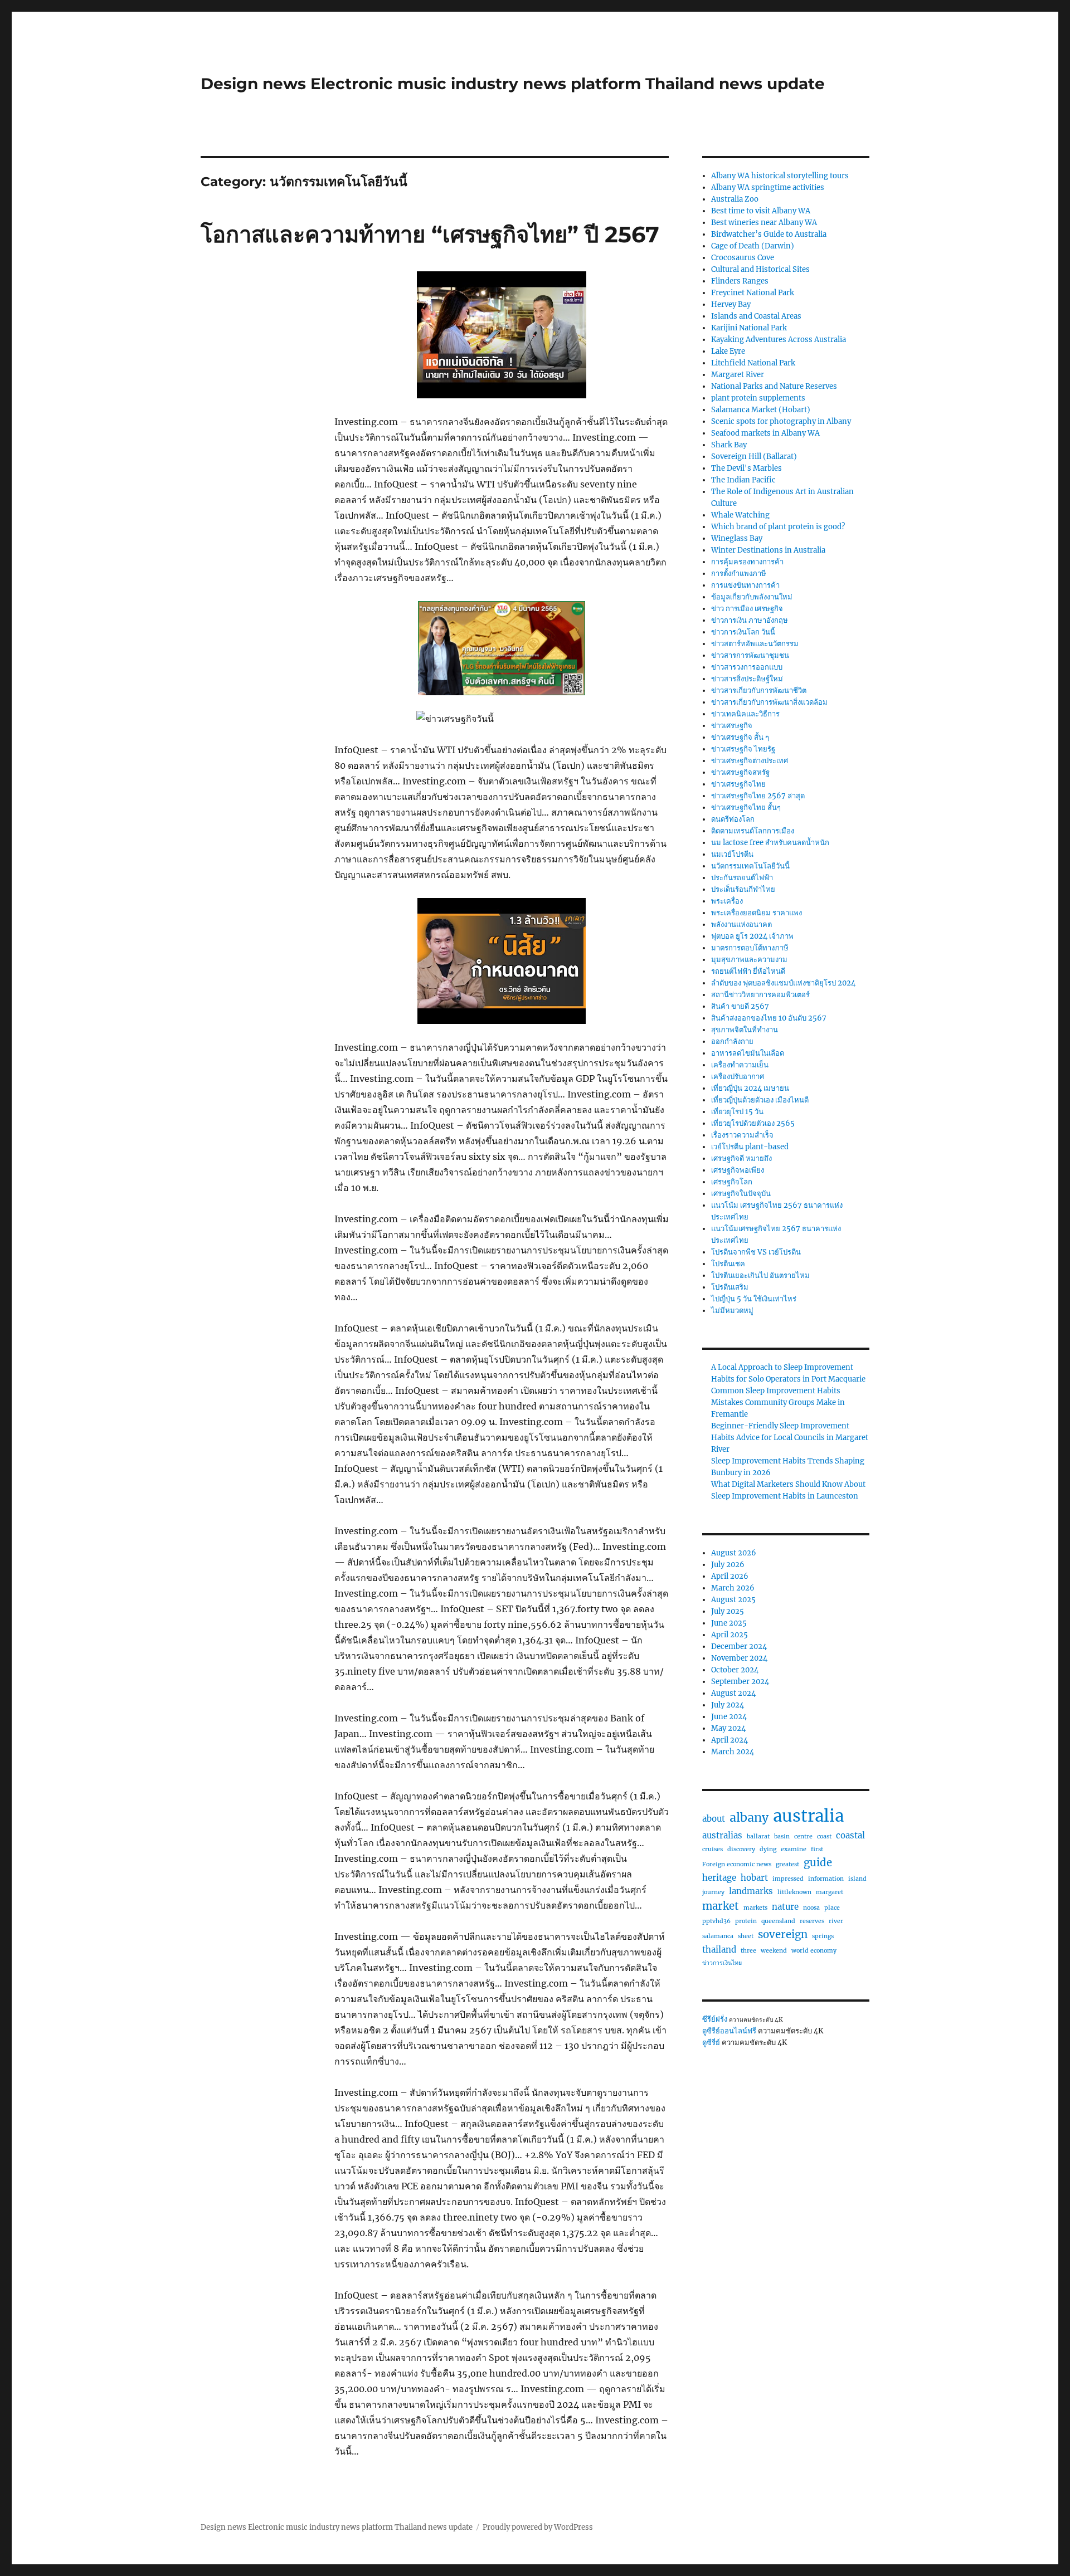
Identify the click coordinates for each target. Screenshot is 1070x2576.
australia (808, 1816)
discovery (741, 1849)
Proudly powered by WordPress (538, 2527)
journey (713, 1892)
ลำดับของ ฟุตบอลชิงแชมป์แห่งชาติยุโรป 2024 (783, 983)
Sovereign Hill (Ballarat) (754, 457)
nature (785, 1907)
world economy (814, 1951)
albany (749, 1818)
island (857, 1879)
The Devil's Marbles (746, 468)
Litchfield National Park (753, 363)
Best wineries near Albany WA (764, 223)
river (836, 1921)
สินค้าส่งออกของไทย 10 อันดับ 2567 (769, 1018)
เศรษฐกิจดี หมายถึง (741, 1158)
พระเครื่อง (727, 901)
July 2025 (728, 1611)
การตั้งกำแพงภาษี (739, 574)
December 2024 (739, 1646)
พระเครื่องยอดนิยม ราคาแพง (757, 913)
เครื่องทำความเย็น (740, 1065)
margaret (830, 1892)
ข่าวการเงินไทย (722, 1963)
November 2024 (739, 1658)
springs (823, 1936)
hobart (754, 1878)
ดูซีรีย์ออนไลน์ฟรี (729, 2031)
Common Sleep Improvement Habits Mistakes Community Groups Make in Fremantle (778, 1402)
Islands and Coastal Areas (756, 316)
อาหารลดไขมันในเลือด (748, 1053)
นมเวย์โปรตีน (732, 854)
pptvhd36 (716, 1921)
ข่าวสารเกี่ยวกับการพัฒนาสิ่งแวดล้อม (769, 702)
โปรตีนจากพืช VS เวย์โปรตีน (756, 1252)
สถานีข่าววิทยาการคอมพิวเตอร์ (760, 995)
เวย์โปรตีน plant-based (750, 1147)
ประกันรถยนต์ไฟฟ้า (742, 878)
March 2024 (733, 1752)
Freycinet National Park (753, 293)
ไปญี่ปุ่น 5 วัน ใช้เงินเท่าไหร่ (754, 1299)
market (721, 1906)
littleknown (794, 1892)
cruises (712, 1849)
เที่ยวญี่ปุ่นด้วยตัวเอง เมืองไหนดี (760, 1100)
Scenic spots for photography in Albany (781, 421)
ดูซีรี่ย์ (711, 2043)
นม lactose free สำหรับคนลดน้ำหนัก (770, 843)
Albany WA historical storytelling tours (780, 176)
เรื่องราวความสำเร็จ (742, 1135)
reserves (812, 1921)
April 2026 (730, 1576)
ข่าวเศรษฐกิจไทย (738, 784)
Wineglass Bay (737, 538)
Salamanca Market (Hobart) (761, 410)
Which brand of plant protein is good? (778, 527)
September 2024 (740, 1682)
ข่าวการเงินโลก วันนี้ (743, 632)
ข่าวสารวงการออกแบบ (747, 667)
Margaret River (738, 375)
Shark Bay (729, 445)
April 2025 (729, 1635)
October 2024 (735, 1670)
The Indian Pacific (743, 480)
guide (818, 1863)
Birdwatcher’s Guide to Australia (769, 234)
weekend (774, 1951)
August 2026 (734, 1553)
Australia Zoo (735, 199)
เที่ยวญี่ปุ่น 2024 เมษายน (750, 1088)
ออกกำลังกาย (732, 1041)
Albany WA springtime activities (768, 187)
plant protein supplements (758, 398)
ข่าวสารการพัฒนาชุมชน (750, 655)
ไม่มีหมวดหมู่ (732, 1311)
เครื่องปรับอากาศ (738, 1077)
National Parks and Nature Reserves (774, 386)
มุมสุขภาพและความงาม (749, 960)
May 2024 (728, 1728)
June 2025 (729, 1623)
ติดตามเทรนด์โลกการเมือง (753, 831)
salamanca (718, 1936)
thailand (719, 1950)
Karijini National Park (749, 328)
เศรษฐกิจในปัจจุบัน (741, 1194)
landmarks (751, 1891)
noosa (811, 1908)
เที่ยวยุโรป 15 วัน (737, 1112)
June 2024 (729, 1717)
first (817, 1849)
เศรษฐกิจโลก (732, 1182)
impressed (788, 1879)
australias (722, 1835)
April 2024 (729, 1740)
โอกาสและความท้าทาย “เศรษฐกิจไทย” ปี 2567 (430, 234)
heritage (719, 1878)
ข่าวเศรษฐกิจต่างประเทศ (750, 761)
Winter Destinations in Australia (768, 550)
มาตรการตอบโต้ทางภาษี (750, 948)
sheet (746, 1936)
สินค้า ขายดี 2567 (740, 1006)
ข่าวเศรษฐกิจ (732, 726)
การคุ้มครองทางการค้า (747, 562)
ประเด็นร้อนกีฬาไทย (743, 889)
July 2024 (728, 1705)
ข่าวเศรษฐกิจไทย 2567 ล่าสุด (758, 796)
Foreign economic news (737, 1864)
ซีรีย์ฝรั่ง (715, 2019)
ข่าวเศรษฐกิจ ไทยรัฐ (743, 749)
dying (768, 1849)
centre (803, 1836)
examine (794, 1849)
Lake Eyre (728, 351)
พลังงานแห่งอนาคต (741, 924)
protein (746, 1921)
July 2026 (728, 1565)
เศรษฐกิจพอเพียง (738, 1170)
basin (782, 1836)
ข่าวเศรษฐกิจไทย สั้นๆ (746, 808)
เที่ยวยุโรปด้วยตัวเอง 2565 (753, 1123)
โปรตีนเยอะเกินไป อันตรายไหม (760, 1275)
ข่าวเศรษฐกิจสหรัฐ (740, 772)
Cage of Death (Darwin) (753, 246)
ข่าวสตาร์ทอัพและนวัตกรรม (755, 644)
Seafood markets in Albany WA (765, 433)
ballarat (758, 1836)
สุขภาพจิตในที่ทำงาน (745, 1030)
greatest (787, 1864)
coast (824, 1836)
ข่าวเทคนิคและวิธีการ (745, 714)
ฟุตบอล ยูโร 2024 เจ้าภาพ (752, 936)
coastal (850, 1835)
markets (755, 1908)
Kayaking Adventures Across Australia (779, 340)
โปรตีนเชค (728, 1264)
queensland (778, 1921)
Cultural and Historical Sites (760, 269)
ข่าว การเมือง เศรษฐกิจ (747, 609)
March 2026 (733, 1588)
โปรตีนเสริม (730, 1287)
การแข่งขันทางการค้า (745, 585)
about (714, 1819)
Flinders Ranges (740, 281)
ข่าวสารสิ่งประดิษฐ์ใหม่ (747, 679)
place (832, 1908)
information (826, 1879)
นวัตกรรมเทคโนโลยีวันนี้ (750, 866)
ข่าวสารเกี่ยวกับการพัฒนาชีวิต (759, 691)
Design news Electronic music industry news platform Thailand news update (513, 84)
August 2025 (733, 1600)
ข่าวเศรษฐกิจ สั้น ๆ (740, 737)
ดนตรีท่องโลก (733, 819)
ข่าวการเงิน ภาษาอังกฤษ (750, 620)
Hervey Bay (731, 304)
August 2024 (733, 1693)
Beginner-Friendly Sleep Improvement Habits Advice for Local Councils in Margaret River (790, 1438)
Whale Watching (740, 515)
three (748, 1951)
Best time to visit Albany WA (761, 211)
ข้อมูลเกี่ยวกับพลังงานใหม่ (752, 597)
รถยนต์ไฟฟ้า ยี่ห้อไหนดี (748, 971)
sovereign (783, 1935)
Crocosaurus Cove (743, 258)
